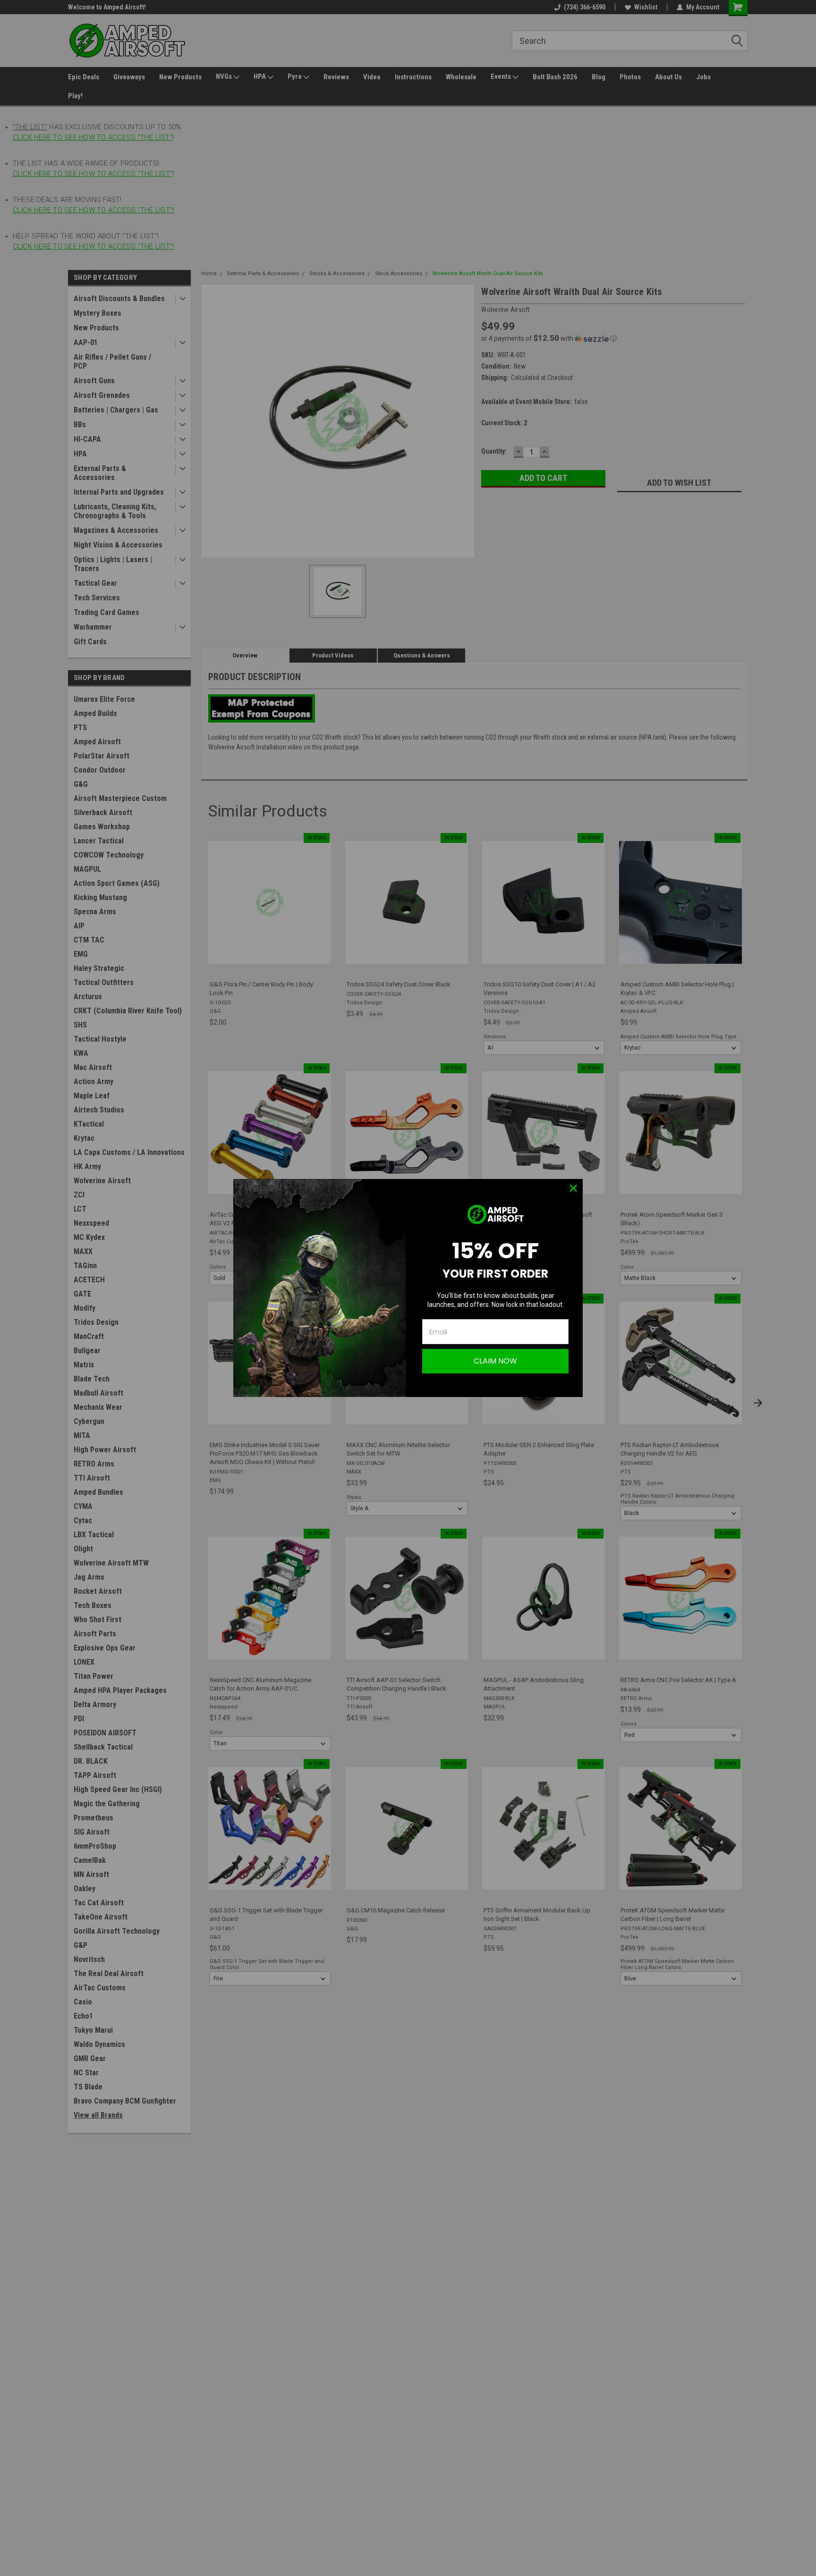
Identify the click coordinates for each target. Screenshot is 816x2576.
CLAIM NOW (495, 1361)
